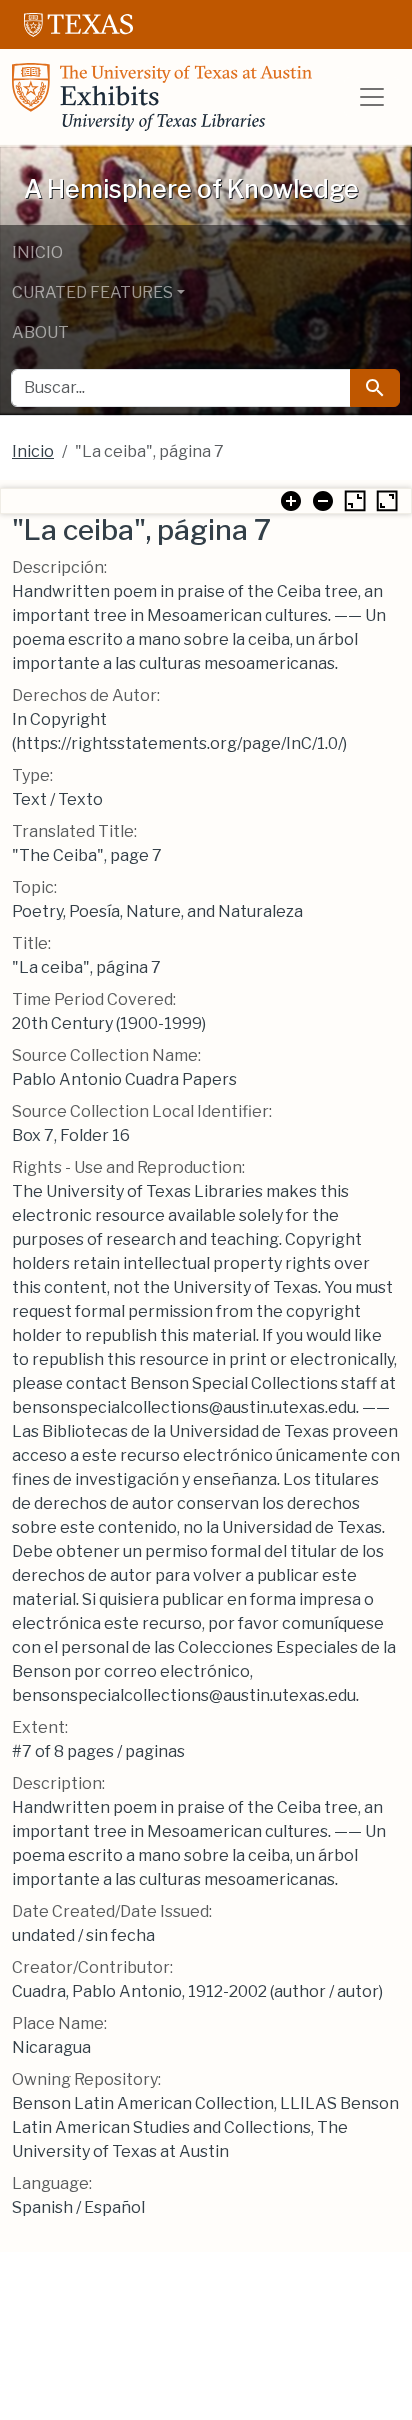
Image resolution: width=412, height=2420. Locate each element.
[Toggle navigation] (372, 97)
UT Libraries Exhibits (162, 97)
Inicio (37, 252)
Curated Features (92, 292)
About (40, 332)
